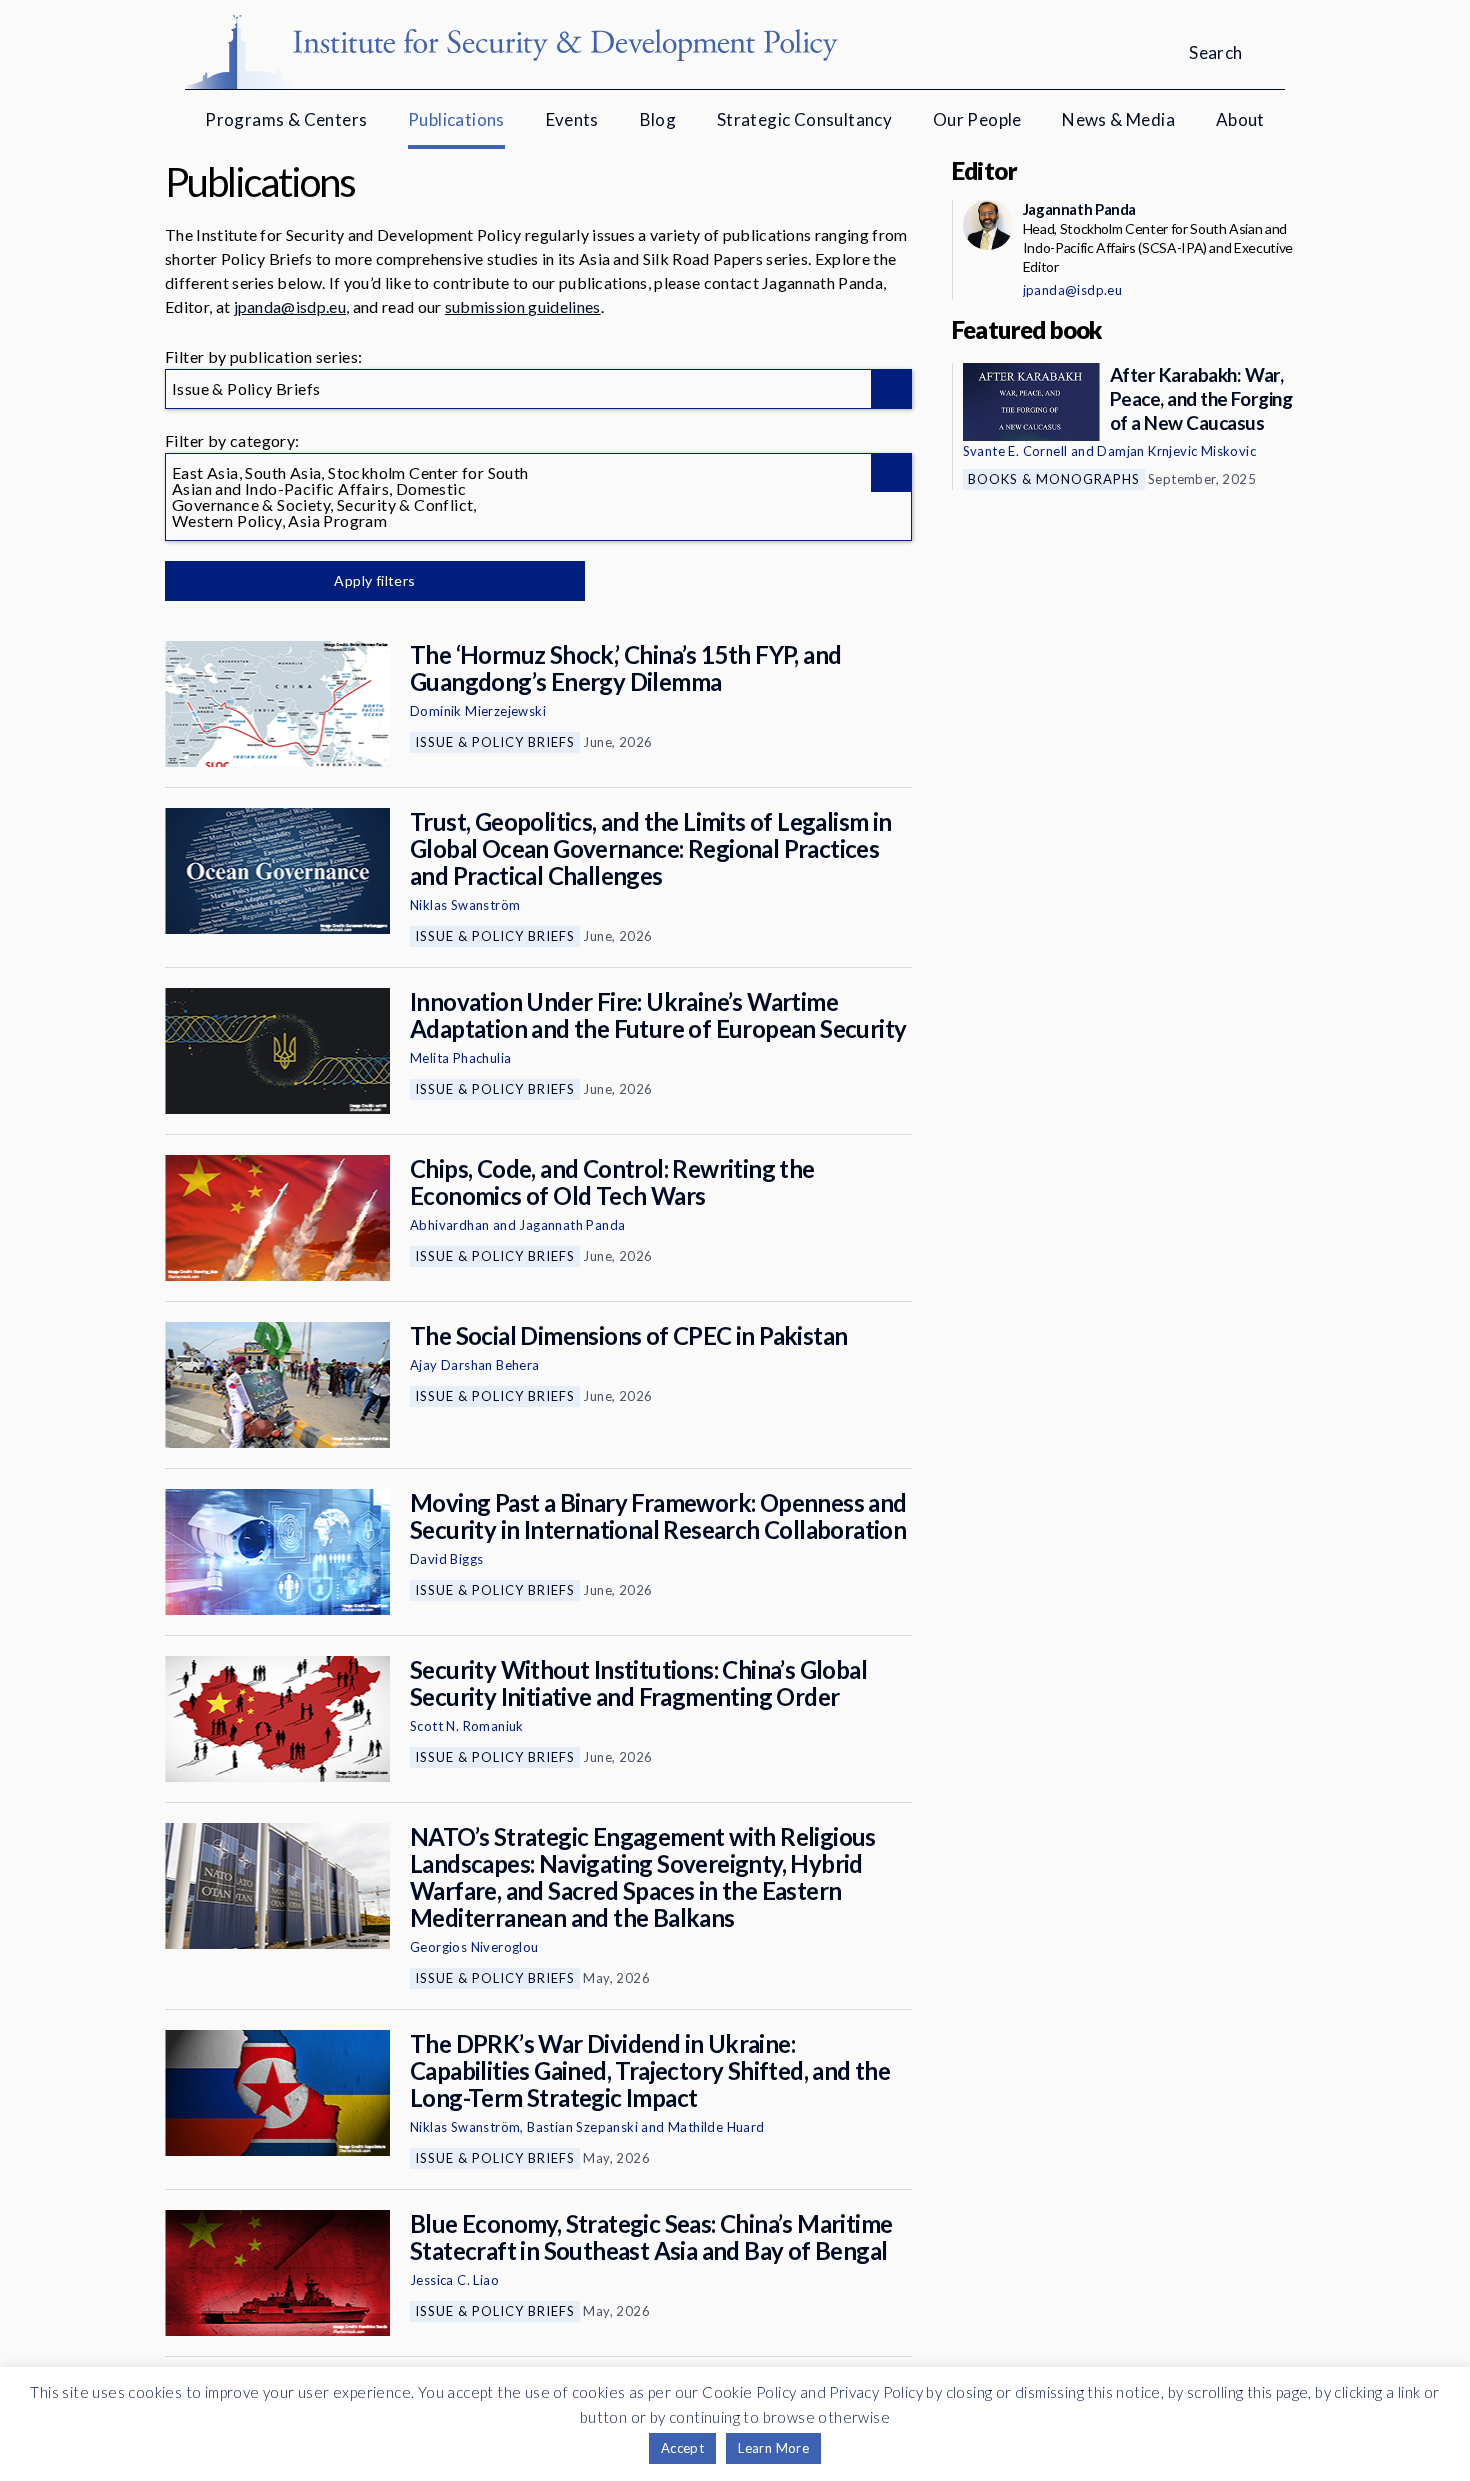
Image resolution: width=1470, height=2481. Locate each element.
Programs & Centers (286, 119)
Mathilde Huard (716, 2127)
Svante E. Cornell (1015, 451)
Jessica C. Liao (454, 2280)
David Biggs (446, 1559)
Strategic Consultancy (804, 119)
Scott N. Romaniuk (467, 1726)
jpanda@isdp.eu (290, 306)
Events (572, 119)
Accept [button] (682, 2448)
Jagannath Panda (572, 1225)
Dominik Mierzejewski (478, 711)
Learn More (773, 2448)
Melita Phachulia (460, 1058)
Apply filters (374, 580)
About (1240, 119)
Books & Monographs (1054, 479)
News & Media (1118, 119)
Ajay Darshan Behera (475, 1365)
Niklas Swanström (465, 905)
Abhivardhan (449, 1225)
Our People (977, 119)
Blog (658, 119)
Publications (456, 119)
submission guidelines (523, 306)
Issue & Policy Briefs (495, 742)
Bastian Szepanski (582, 2127)
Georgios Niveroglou (474, 1947)
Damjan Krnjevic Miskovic (1176, 451)
